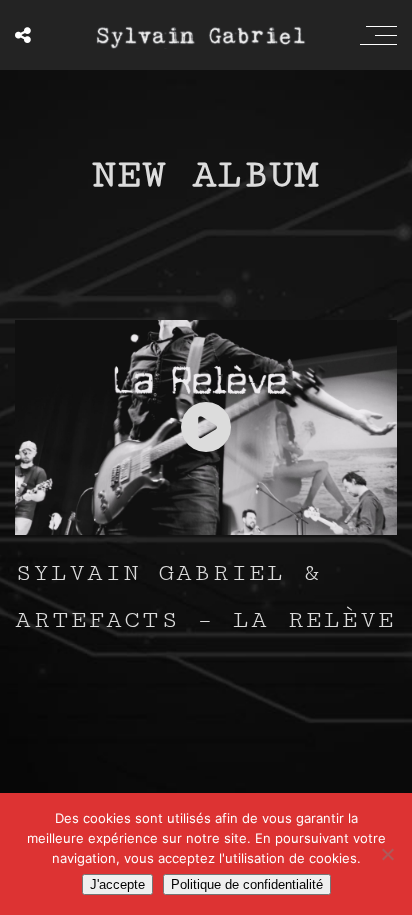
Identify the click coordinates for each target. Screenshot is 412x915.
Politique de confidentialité (247, 884)
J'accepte (117, 884)
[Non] (387, 854)
